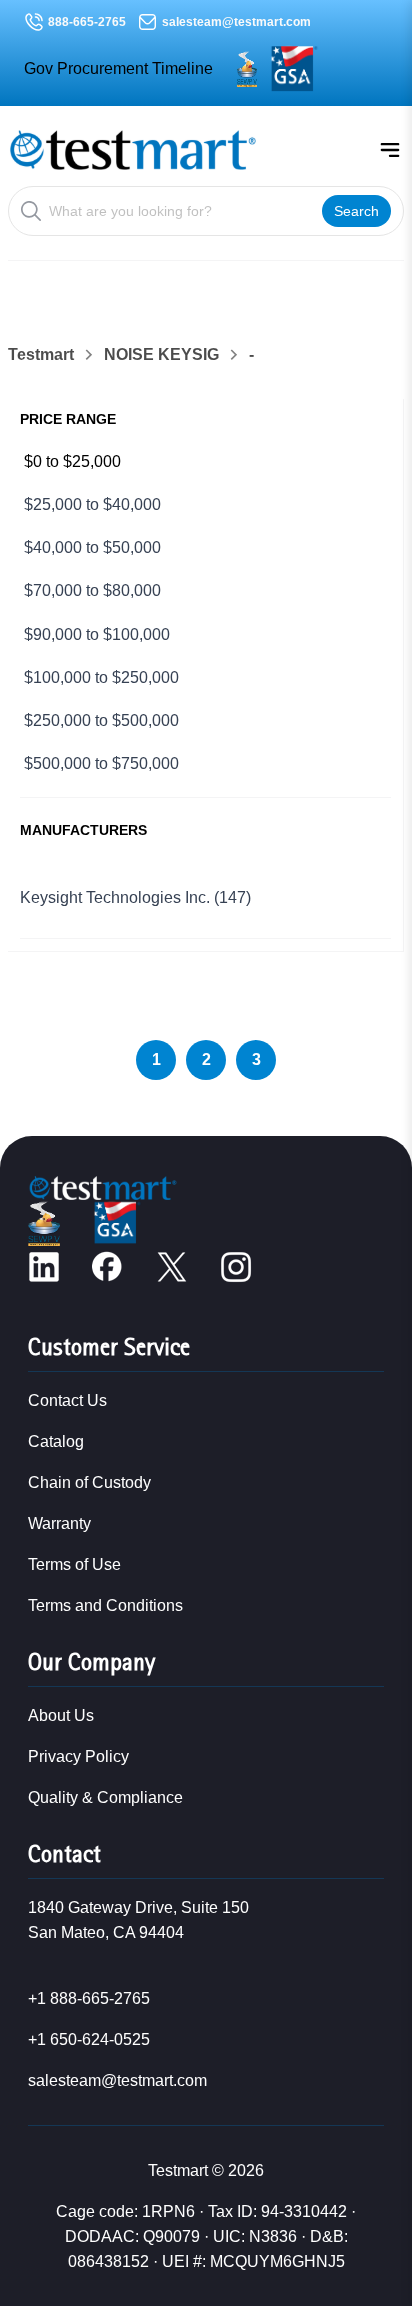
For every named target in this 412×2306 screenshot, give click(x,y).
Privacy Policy (78, 1756)
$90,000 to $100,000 (97, 634)
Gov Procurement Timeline (118, 68)
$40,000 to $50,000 (92, 547)
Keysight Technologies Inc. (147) (135, 897)
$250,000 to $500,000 (101, 720)
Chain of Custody (89, 1482)
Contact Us (67, 1400)
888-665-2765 (87, 22)
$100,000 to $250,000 (101, 677)
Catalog (56, 1441)
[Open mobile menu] (390, 150)
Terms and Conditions (105, 1605)
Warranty (59, 1523)
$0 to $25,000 (72, 461)
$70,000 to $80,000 (92, 590)
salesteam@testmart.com (236, 22)
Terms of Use (74, 1564)
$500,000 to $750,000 (101, 763)
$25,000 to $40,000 (92, 504)
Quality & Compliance (105, 1797)
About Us (61, 1715)
